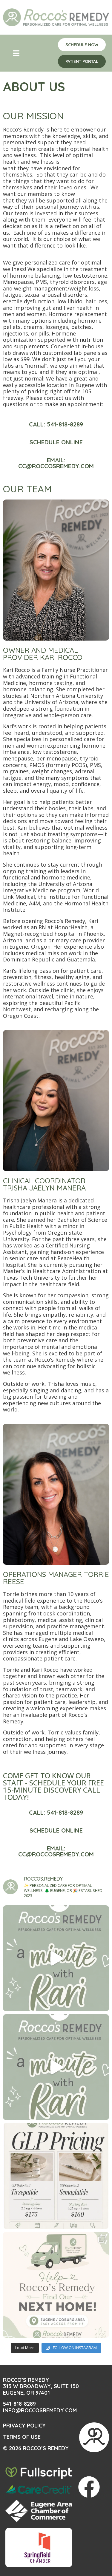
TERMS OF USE (22, 2437)
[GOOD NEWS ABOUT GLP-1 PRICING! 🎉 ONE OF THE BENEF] (56, 2176)
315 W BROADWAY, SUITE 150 (41, 2386)
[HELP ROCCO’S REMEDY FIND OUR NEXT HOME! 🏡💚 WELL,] (56, 2285)
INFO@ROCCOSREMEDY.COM (40, 2410)
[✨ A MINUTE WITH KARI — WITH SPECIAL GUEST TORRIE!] (56, 2067)
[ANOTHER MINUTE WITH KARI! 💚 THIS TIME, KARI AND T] (56, 1958)
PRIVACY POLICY (24, 2426)
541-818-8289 (19, 2404)
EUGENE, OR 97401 (26, 2393)
